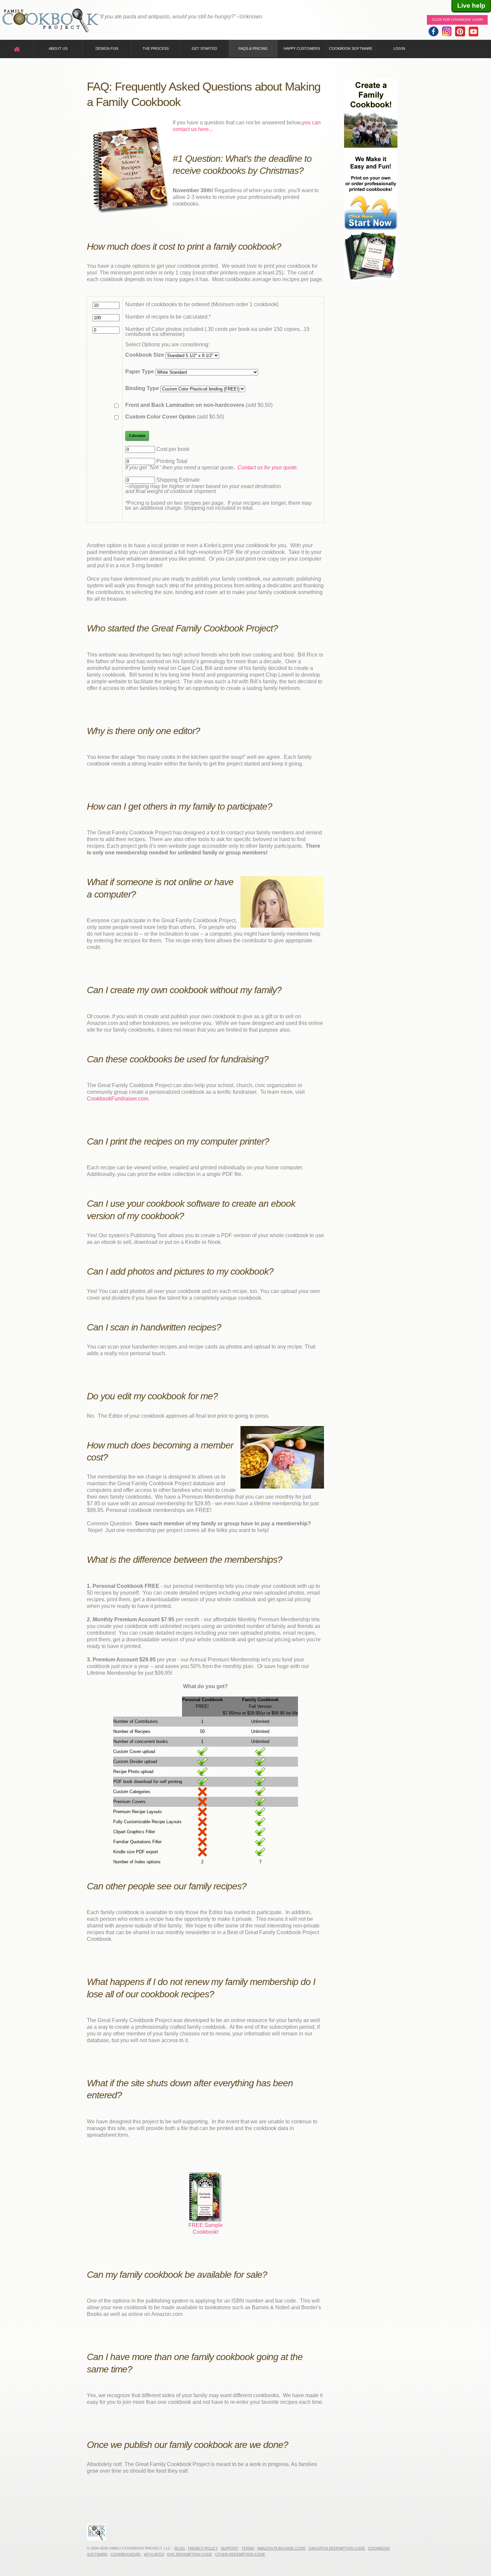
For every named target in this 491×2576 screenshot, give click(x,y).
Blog (180, 2548)
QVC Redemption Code (190, 2554)
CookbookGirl (126, 2554)
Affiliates (154, 2554)
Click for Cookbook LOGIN (457, 20)
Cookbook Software (351, 48)
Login (399, 48)
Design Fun (107, 48)
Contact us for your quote (267, 467)
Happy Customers (302, 48)
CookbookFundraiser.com (117, 1099)
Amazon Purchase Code (281, 2548)
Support (230, 2548)
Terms (248, 2548)
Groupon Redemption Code (337, 2548)
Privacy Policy (203, 2548)
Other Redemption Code (240, 2554)
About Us (58, 48)
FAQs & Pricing (253, 48)
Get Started (204, 48)
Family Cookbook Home (50, 21)
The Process (156, 48)
